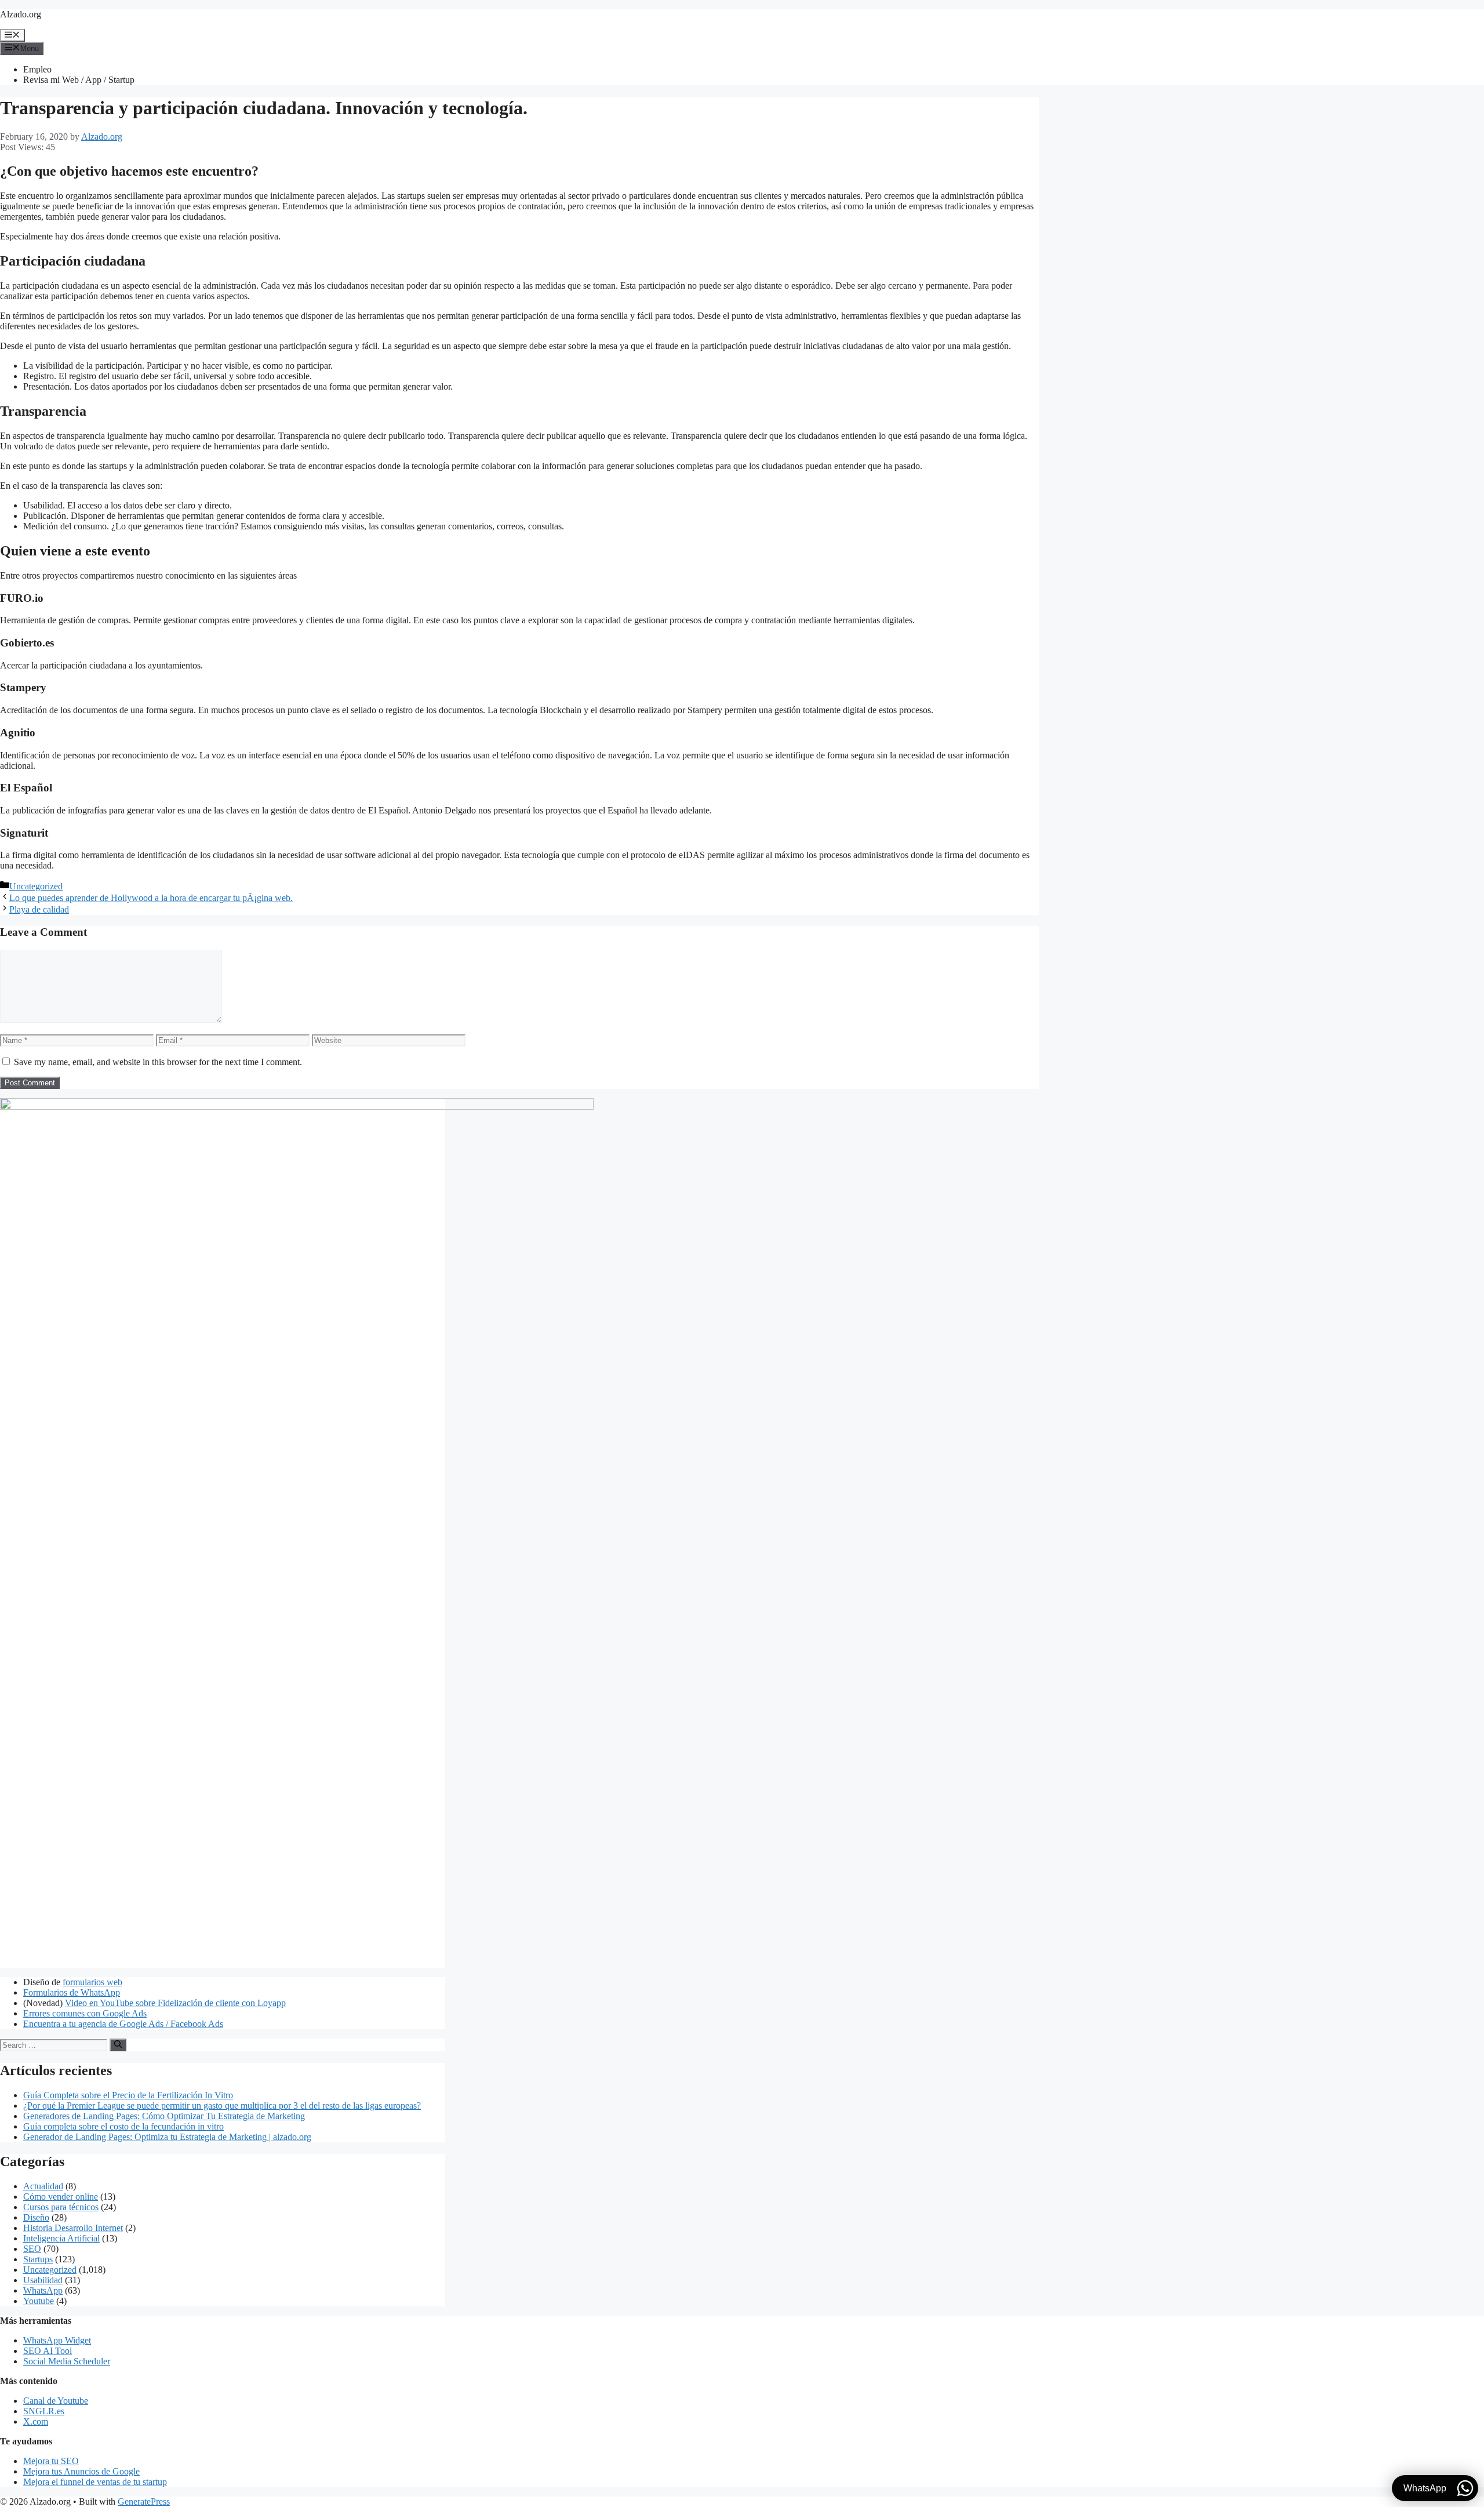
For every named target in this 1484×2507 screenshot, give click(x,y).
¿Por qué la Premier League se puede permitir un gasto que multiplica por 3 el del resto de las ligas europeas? (222, 2105)
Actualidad (43, 2186)
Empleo (37, 69)
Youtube (39, 2301)
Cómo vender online (61, 2197)
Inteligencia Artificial (61, 2238)
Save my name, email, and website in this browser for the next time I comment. (158, 1062)
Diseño (36, 2217)
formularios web (92, 1982)
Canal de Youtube (56, 2401)
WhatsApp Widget (57, 2340)
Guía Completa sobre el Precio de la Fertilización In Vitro (128, 2095)
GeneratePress (144, 2501)
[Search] (118, 2045)
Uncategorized (36, 886)
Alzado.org (21, 14)
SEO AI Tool (48, 2351)
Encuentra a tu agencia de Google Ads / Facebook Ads (123, 2024)
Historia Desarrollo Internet (73, 2228)
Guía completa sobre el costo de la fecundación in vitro (123, 2126)
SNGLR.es (44, 2411)
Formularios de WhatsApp (72, 1992)
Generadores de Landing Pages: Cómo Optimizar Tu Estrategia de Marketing (164, 2116)
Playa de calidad (39, 909)
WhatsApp (43, 2290)
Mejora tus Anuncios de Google (81, 2471)
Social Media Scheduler (67, 2361)
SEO (32, 2249)
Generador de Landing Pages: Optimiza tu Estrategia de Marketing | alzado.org (167, 2137)
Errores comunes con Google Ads (85, 2013)
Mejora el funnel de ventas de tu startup (95, 2482)
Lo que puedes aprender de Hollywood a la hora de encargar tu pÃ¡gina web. (151, 898)
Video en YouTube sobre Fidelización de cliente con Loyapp (175, 2003)
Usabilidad (43, 2280)
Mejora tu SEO (51, 2461)
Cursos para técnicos (61, 2207)
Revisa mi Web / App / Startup (79, 80)
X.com (36, 2421)
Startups (38, 2259)
